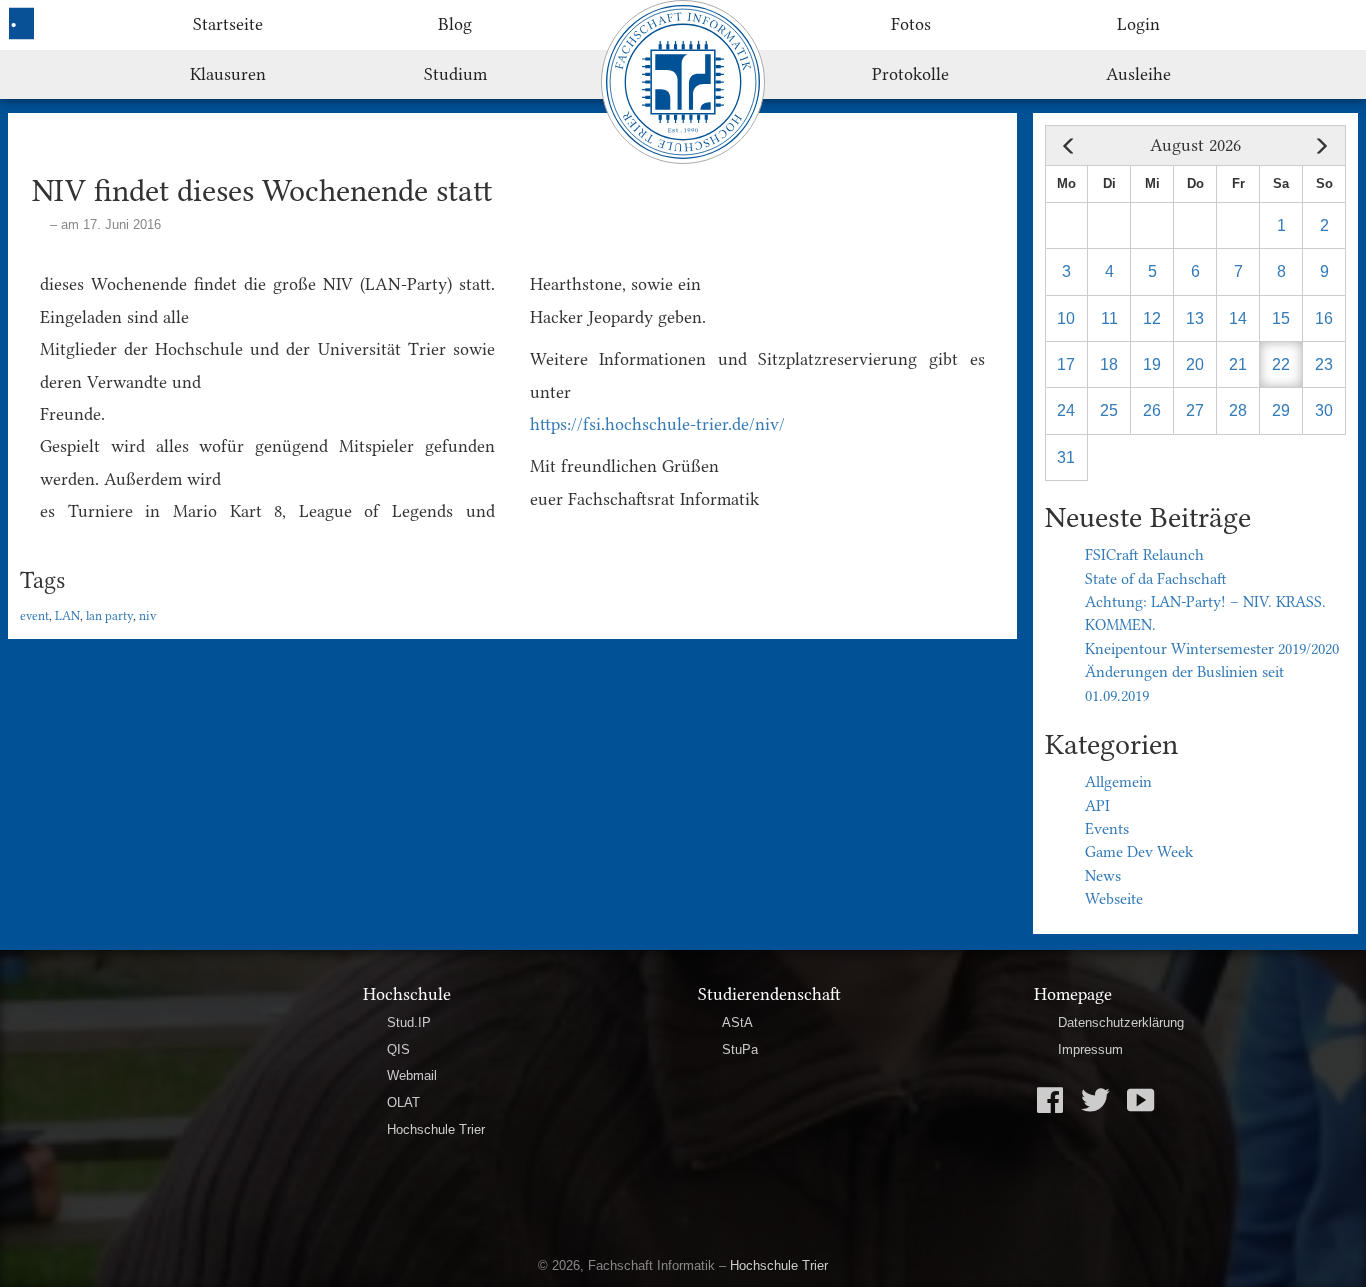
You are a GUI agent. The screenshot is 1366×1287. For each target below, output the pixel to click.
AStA (737, 1022)
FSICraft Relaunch (1144, 555)
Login (1138, 24)
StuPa (740, 1049)
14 (1238, 318)
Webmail (412, 1075)
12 (1152, 318)
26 (1152, 410)
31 (1066, 457)
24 (1066, 410)
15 (1281, 318)
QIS (398, 1049)
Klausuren (228, 74)
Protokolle (910, 74)
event (34, 615)
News (1103, 876)
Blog (455, 24)
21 (1238, 364)
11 (1109, 318)
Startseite (228, 24)
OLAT (403, 1102)
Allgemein (1118, 782)
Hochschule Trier (436, 1129)
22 (1281, 364)
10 (1066, 318)
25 (1109, 410)
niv (147, 615)
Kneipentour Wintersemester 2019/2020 (1212, 649)
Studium (455, 74)
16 (1324, 318)
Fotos (911, 24)
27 (1195, 410)
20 (1195, 364)
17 (1066, 364)
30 (1324, 410)
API (1097, 806)
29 (1281, 410)
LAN (67, 615)
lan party (109, 615)
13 (1195, 318)
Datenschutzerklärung (1121, 1022)
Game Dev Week (1139, 852)
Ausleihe (1138, 74)
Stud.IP (409, 1022)
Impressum (1090, 1049)
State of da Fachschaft (1156, 579)
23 (1324, 364)
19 (1152, 364)
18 (1109, 364)
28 (1238, 410)
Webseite (1114, 899)
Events (1107, 829)
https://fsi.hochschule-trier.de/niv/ (657, 424)
